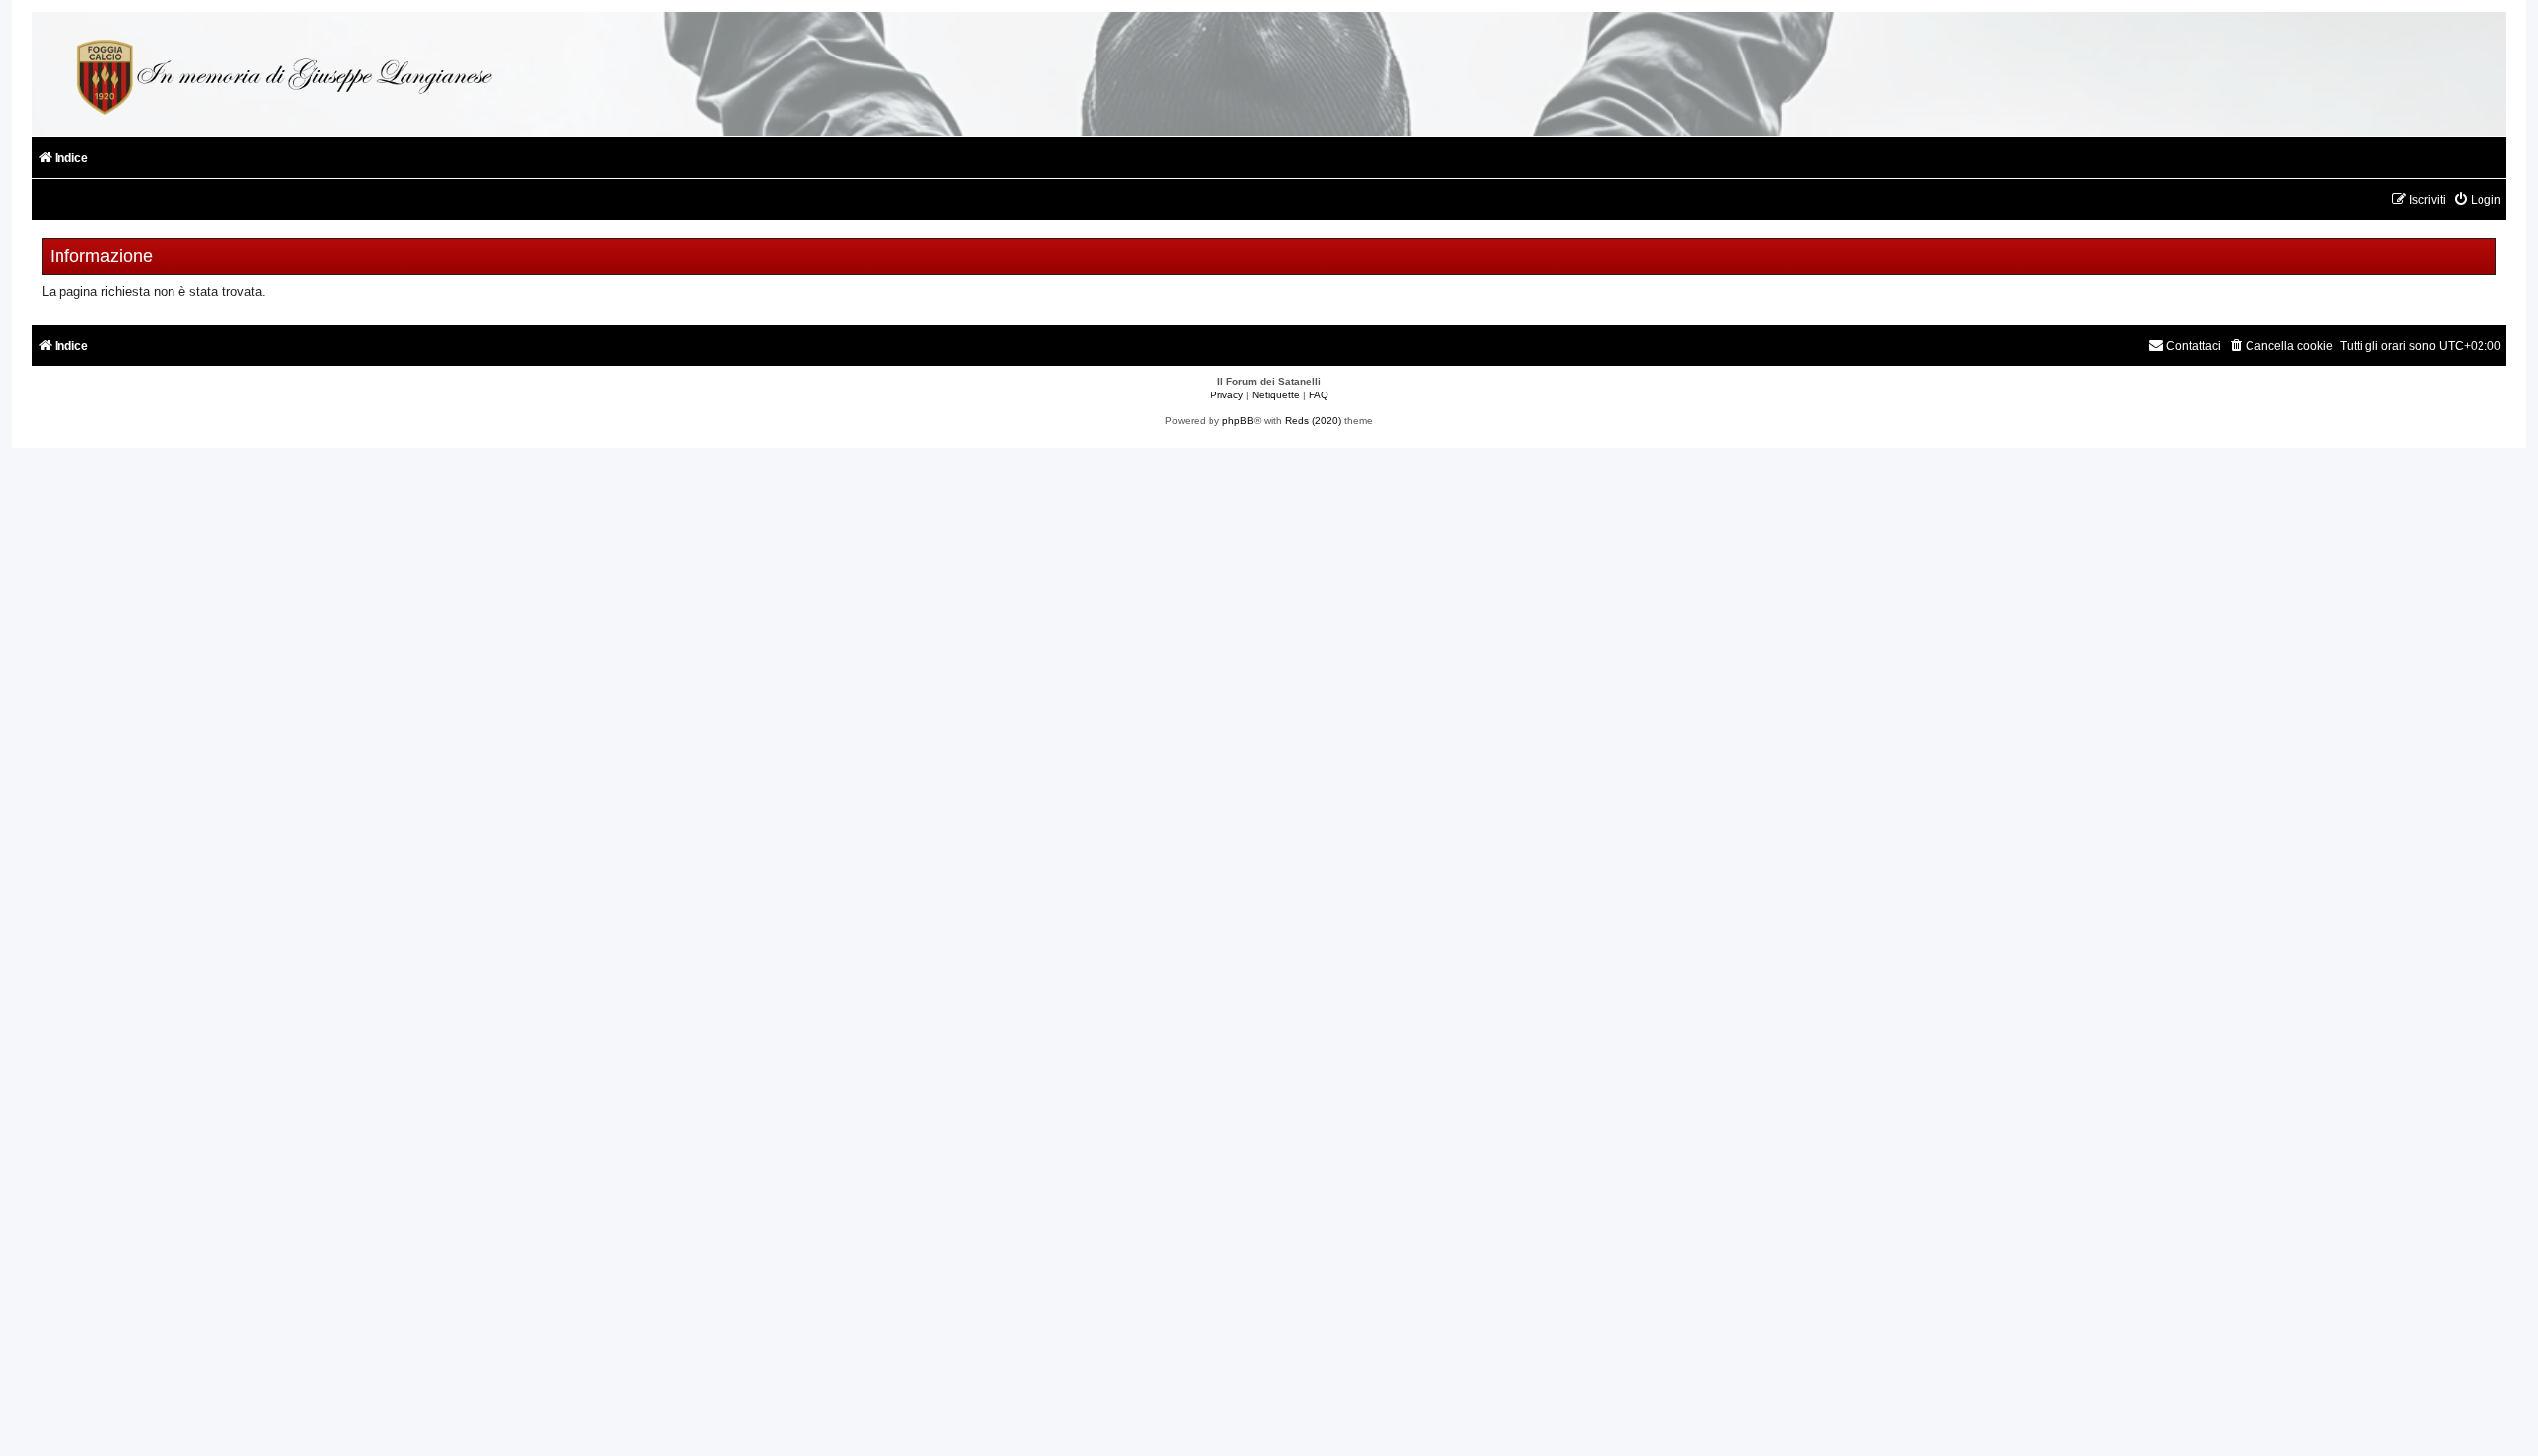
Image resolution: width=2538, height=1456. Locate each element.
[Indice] (282, 74)
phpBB (1238, 421)
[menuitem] (2477, 201)
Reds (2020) (1313, 421)
